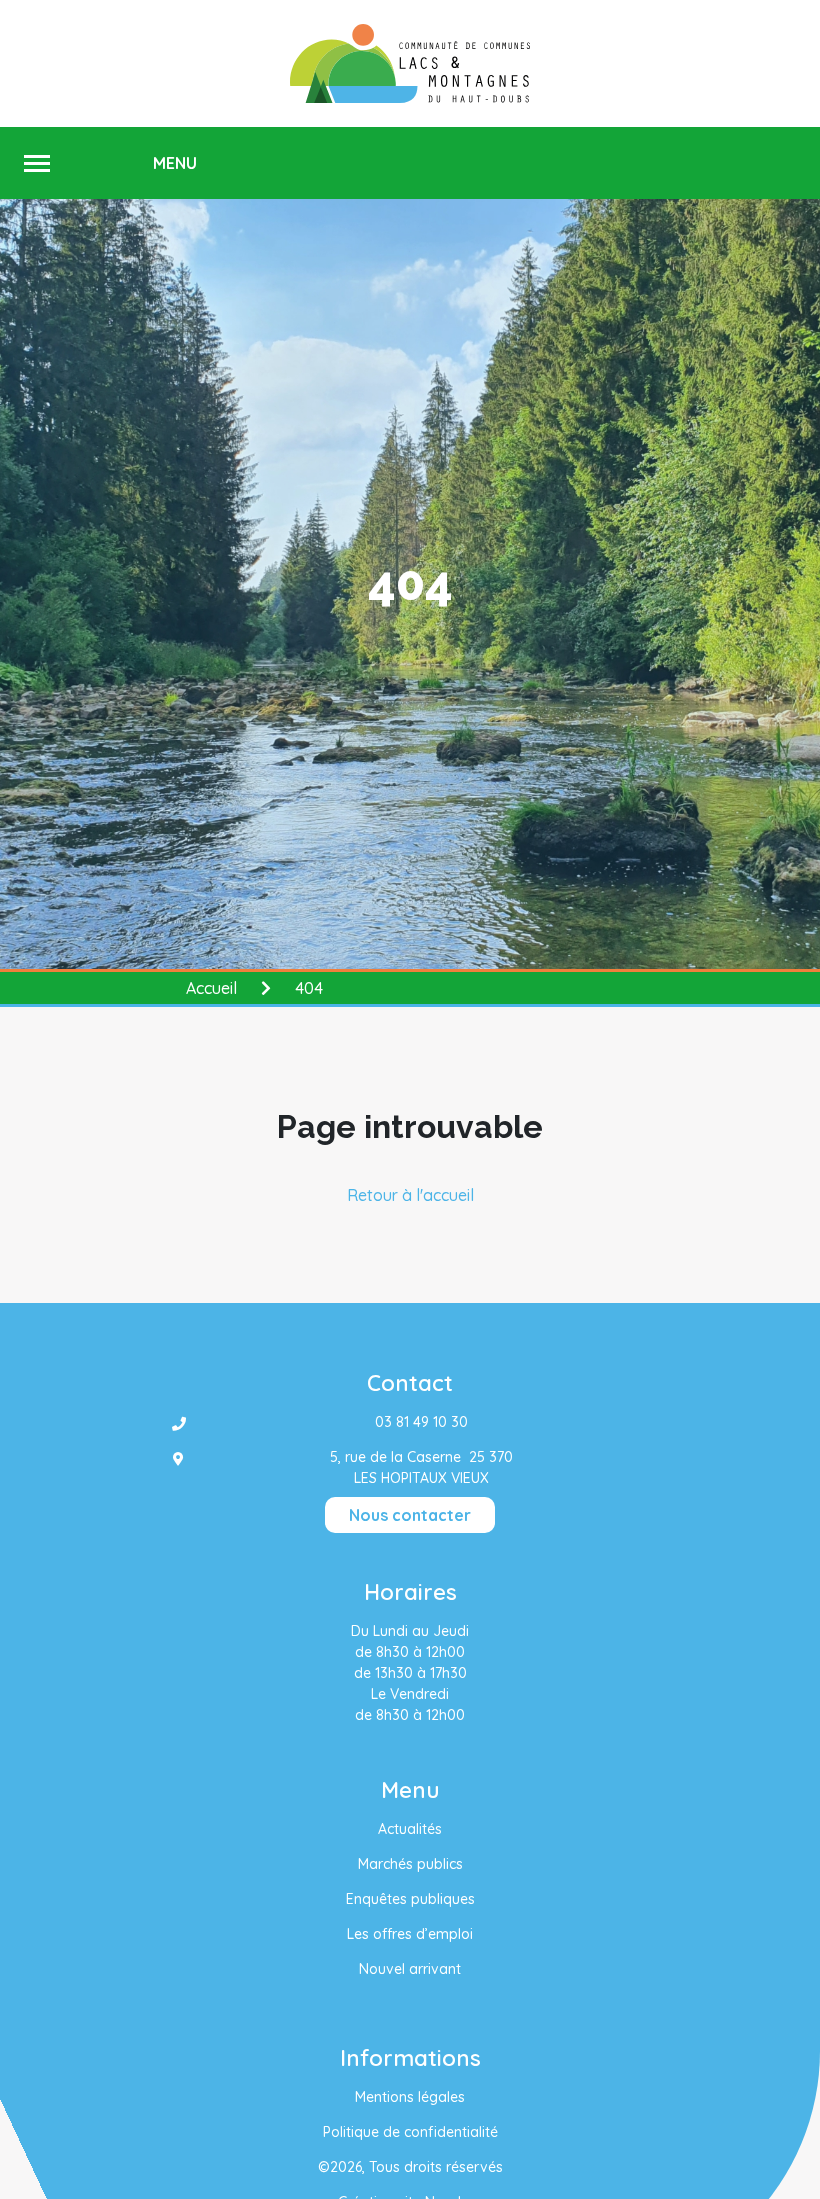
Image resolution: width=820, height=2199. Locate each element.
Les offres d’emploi (410, 1934)
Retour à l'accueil (410, 1195)
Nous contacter (410, 1515)
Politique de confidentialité (410, 2132)
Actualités (410, 1829)
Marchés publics (410, 1864)
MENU (175, 163)
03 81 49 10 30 (421, 1422)
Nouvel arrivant (410, 1969)
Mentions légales (410, 2097)
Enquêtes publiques (410, 1899)
